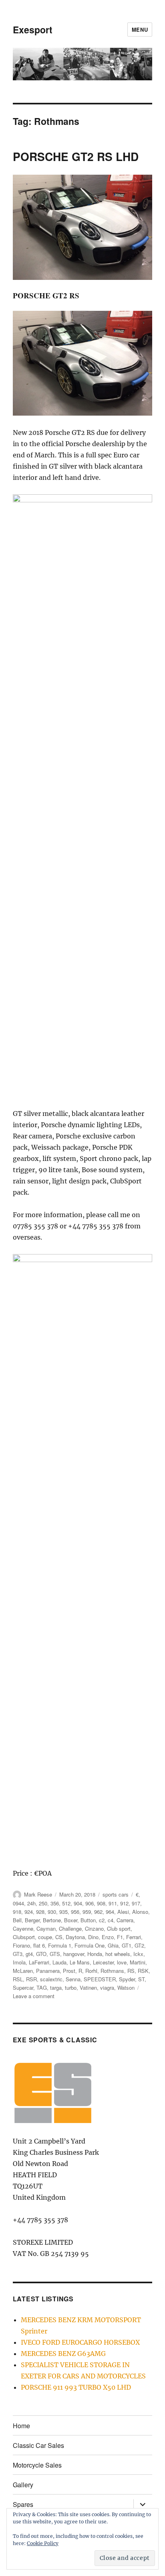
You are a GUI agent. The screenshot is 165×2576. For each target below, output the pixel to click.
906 (90, 1903)
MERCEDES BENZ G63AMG (63, 2354)
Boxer (71, 1920)
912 (124, 1903)
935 (63, 1912)
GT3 (18, 1954)
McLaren (23, 1971)
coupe (45, 1937)
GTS (55, 1954)
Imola (19, 1962)
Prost (69, 1971)
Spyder (127, 1979)
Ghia (113, 1945)
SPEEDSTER (100, 1979)
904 (78, 1903)
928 (40, 1912)
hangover (74, 1954)
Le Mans (80, 1962)
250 (43, 1903)
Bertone (52, 1920)
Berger (32, 1920)
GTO (41, 1954)
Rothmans (112, 1971)
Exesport (33, 30)
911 (113, 1903)
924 (29, 1912)
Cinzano (94, 1928)
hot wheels (118, 1954)
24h (31, 1903)
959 (87, 1912)
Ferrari (134, 1937)
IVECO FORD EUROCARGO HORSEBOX (80, 2342)
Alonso (140, 1912)
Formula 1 (60, 1945)
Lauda (59, 1962)
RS (131, 1971)
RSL (18, 1979)
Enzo (108, 1937)
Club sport (119, 1928)
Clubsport (24, 1937)
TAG (42, 1988)
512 (66, 1903)
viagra (107, 1988)
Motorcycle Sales (37, 2465)
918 (17, 1912)
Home (21, 2426)
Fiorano (21, 1945)
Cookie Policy (43, 2543)
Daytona (75, 1937)
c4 (111, 1920)
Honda (95, 1954)
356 (55, 1903)
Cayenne (23, 1928)
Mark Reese (38, 1894)
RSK (143, 1971)
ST (141, 1979)
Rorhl (91, 1971)
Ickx (138, 1954)
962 (98, 1912)
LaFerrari (39, 1962)
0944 (18, 1903)
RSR (31, 1979)
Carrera (125, 1920)
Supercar (23, 1988)
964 (110, 1912)
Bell (17, 1920)
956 (75, 1912)
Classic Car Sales (38, 2445)
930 (52, 1912)
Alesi (123, 1912)
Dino (93, 1937)
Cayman (46, 1928)
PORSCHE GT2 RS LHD (76, 156)
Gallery (23, 2485)
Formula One (90, 1945)
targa (56, 1988)
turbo (71, 1988)
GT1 (127, 1945)
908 (101, 1903)
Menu (140, 30)
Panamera (48, 1971)
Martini (138, 1962)
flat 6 (39, 1945)
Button (88, 1920)
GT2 (139, 1945)
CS (59, 1937)
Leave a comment (34, 1996)
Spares (23, 2504)
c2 (102, 1920)
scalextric (51, 1979)
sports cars (116, 1894)
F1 (120, 1937)
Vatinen (88, 1988)
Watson (126, 1988)
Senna (73, 1979)
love (122, 1962)
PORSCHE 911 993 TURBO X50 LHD (76, 2387)
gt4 (29, 1954)
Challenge (70, 1928)
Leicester (103, 1962)
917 (136, 1903)
